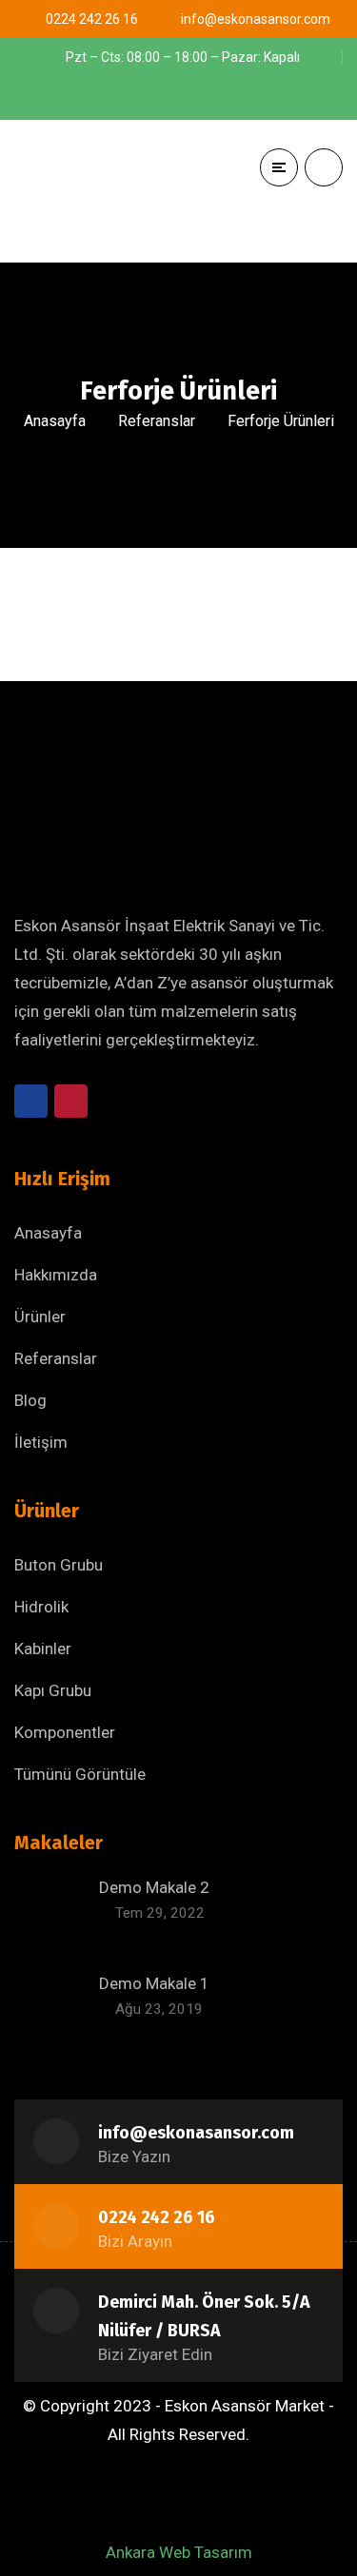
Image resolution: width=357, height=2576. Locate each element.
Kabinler (43, 1649)
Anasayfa (55, 421)
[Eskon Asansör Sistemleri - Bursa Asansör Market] (119, 191)
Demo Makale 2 (154, 1887)
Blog (30, 1400)
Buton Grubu (59, 1565)
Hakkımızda (56, 1275)
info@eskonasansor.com (196, 2133)
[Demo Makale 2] (50, 1911)
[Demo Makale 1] (50, 2007)
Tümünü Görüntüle (80, 1774)
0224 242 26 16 (157, 2217)
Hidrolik (41, 1607)
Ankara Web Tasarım (179, 2552)
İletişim (41, 1442)
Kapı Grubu (53, 1690)
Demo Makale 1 (154, 1983)
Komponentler (65, 1732)
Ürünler (40, 1317)
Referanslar (157, 421)
